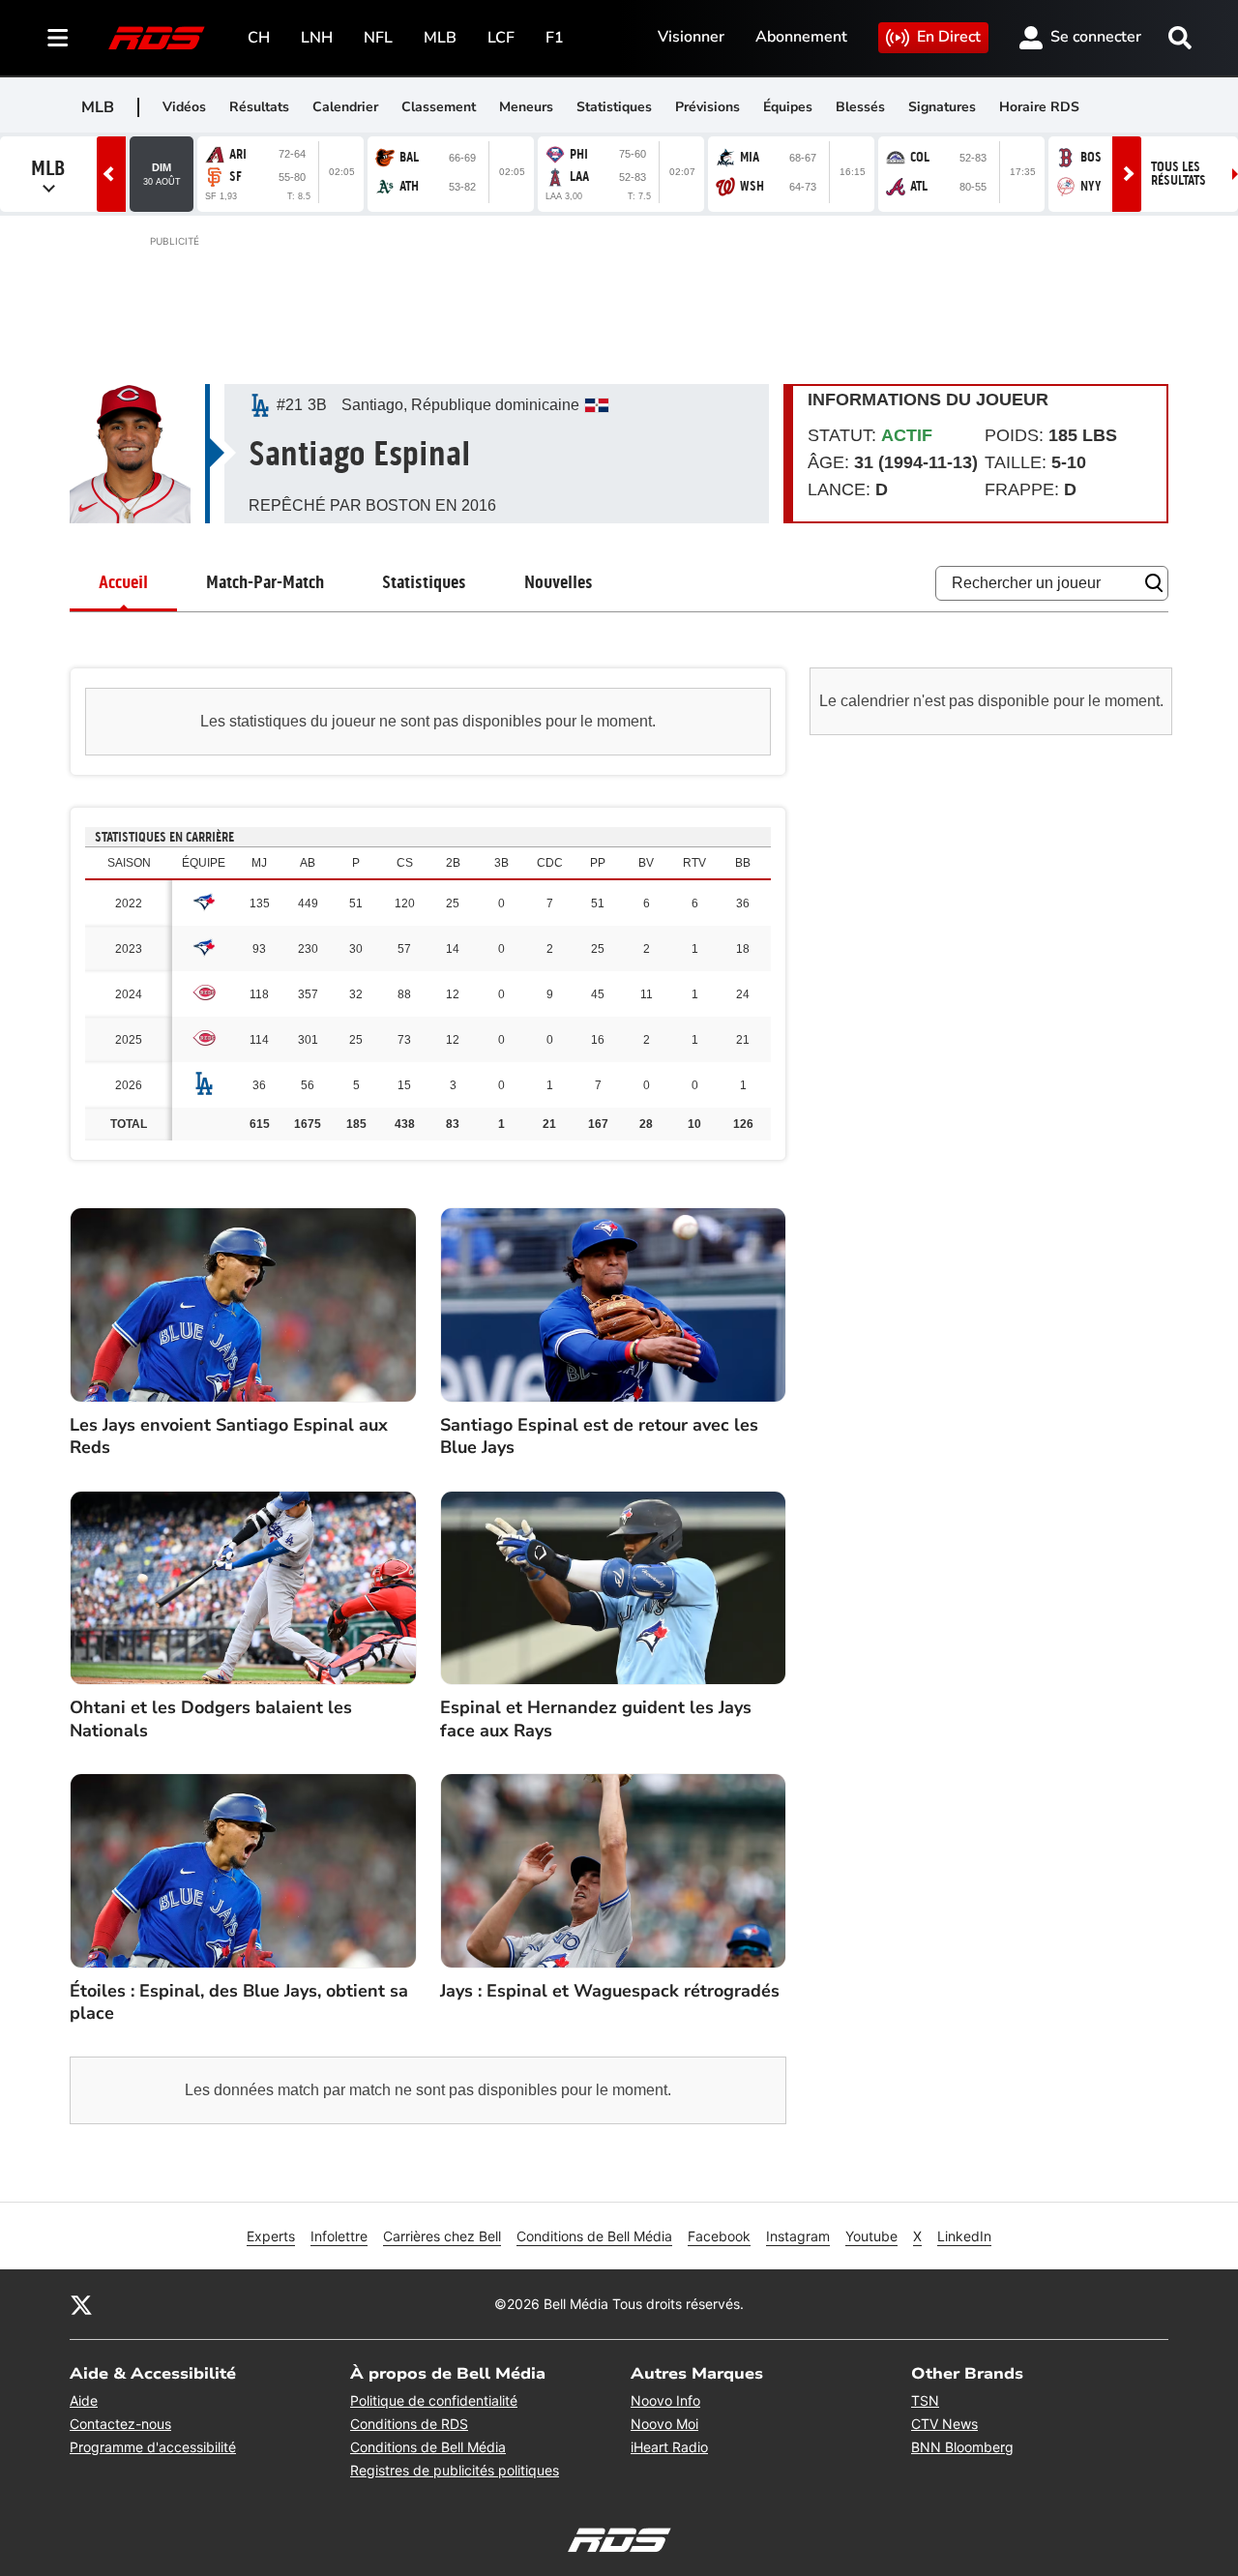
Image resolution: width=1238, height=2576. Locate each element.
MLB (440, 38)
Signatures (942, 107)
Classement (439, 107)
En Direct (949, 37)
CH (259, 38)
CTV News (944, 2424)
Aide (84, 2400)
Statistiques (614, 107)
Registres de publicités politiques (455, 2470)
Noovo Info (665, 2400)
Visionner (691, 37)
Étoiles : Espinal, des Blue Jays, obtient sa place (239, 2002)
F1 (555, 38)
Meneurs (526, 107)
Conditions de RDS (409, 2424)
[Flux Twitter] (81, 2304)
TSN (925, 2400)
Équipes (788, 107)
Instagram (798, 2236)
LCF (501, 38)
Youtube (871, 2236)
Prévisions (707, 107)
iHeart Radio (669, 2447)
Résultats (259, 107)
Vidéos (184, 107)
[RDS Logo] (157, 37)
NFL (378, 38)
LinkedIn (964, 2236)
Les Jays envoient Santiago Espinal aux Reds (229, 1436)
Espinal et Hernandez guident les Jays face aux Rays (596, 1719)
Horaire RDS (1039, 107)
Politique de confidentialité (434, 2400)
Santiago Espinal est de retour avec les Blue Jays (599, 1436)
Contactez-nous (120, 2424)
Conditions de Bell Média (594, 2236)
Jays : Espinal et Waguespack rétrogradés (610, 1991)
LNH (317, 38)
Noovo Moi (664, 2424)
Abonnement (801, 37)
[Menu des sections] (58, 38)
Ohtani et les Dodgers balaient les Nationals (211, 1719)
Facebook (719, 2236)
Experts (271, 2236)
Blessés (860, 107)
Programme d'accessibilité (153, 2447)
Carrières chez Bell (442, 2236)
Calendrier (345, 107)
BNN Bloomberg (962, 2447)
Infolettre (339, 2236)
